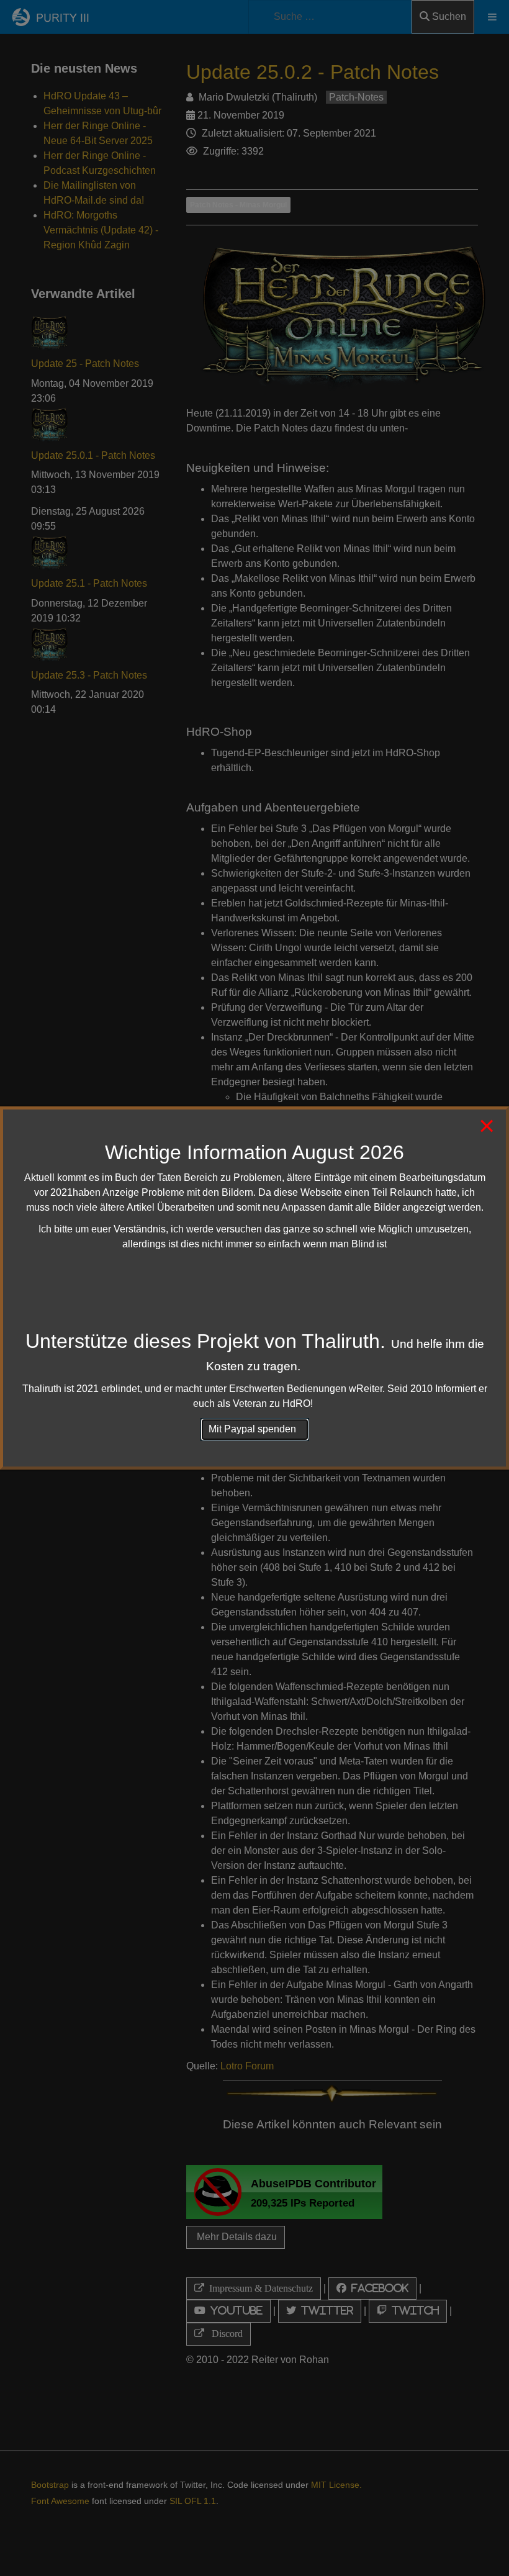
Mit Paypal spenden (255, 1429)
